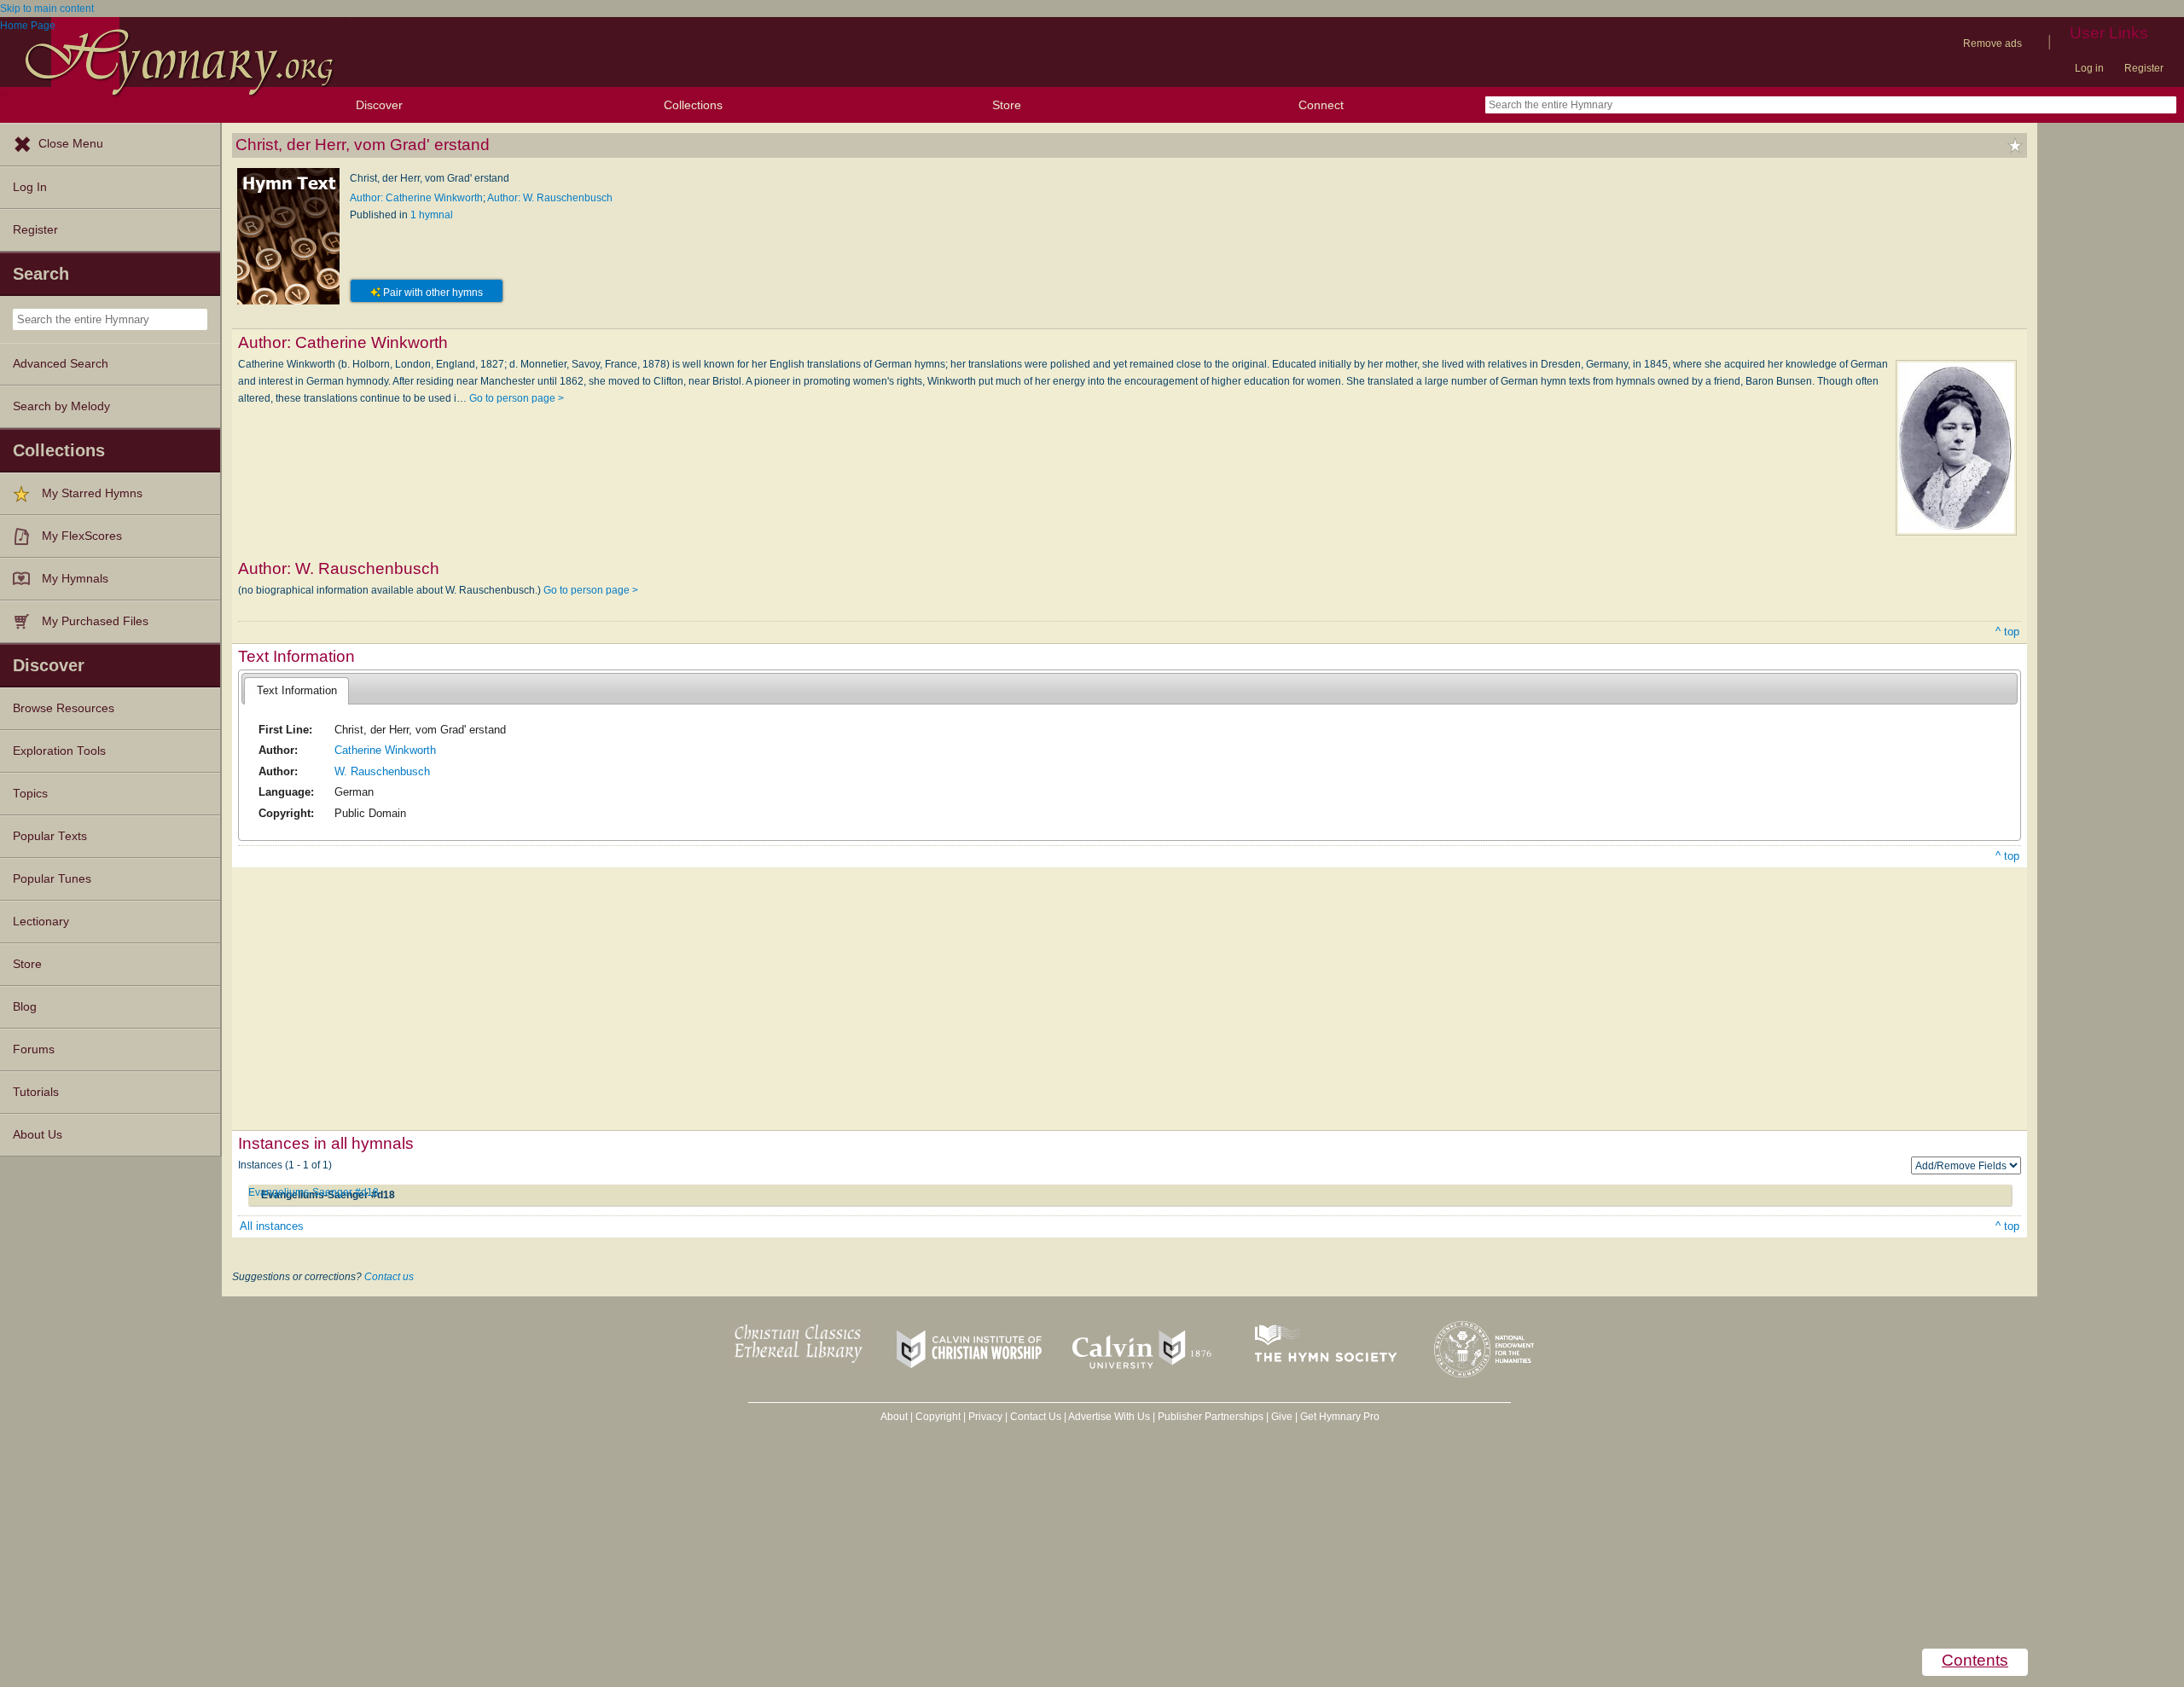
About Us (38, 1135)
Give (1282, 1417)
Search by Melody (61, 406)
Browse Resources (64, 708)
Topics (30, 794)
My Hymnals (75, 579)
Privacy (985, 1417)
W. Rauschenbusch (382, 771)
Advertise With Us (1109, 1417)
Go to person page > (517, 398)
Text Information (297, 690)
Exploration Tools (59, 751)
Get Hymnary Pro (1340, 1417)
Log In (30, 187)
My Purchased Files (95, 621)
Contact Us (1036, 1417)
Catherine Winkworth (385, 750)
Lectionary (41, 922)
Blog (25, 1007)
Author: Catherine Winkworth (416, 198)
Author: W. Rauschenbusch (550, 198)
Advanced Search (61, 364)
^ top (2007, 632)
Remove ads (1992, 43)
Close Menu (71, 144)
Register (2144, 68)
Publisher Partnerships (1211, 1417)
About (894, 1417)
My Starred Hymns (92, 493)
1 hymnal (432, 215)
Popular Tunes (52, 879)
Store (1007, 105)
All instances (272, 1226)
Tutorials (36, 1092)
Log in (2089, 68)
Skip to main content (47, 9)
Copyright (938, 1417)
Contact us (389, 1277)
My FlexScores (82, 536)
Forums (34, 1049)
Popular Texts (50, 836)
